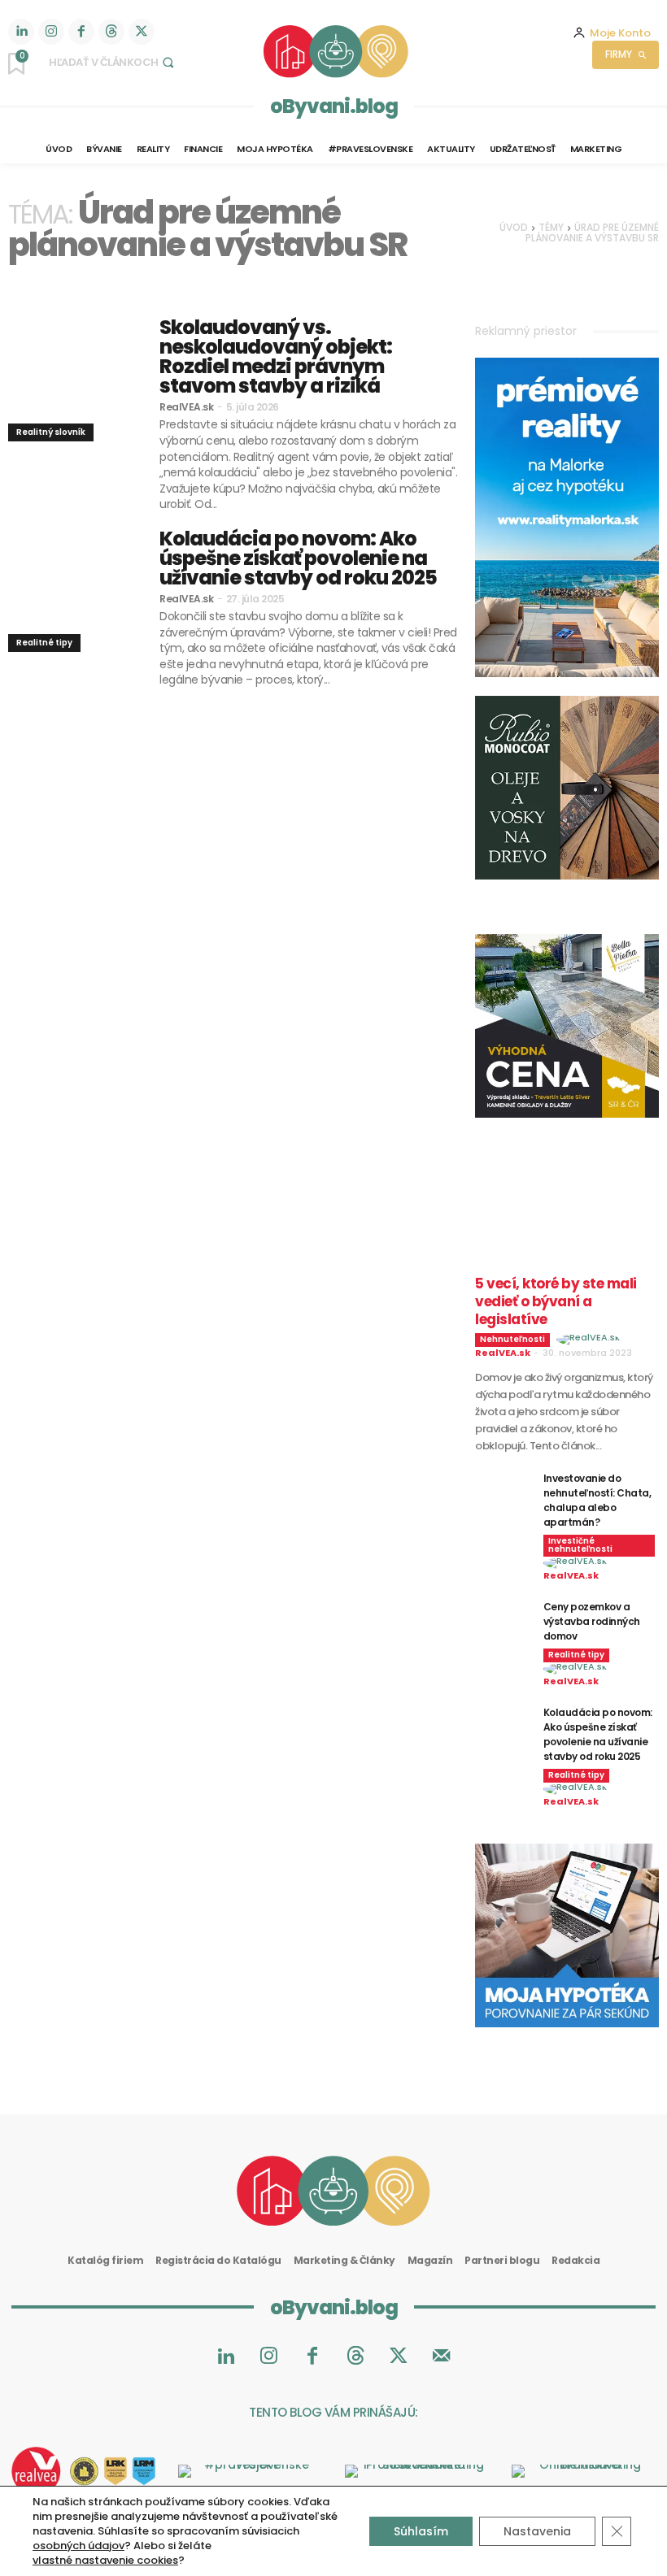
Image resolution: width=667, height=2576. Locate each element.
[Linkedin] (21, 32)
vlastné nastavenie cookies (105, 2561)
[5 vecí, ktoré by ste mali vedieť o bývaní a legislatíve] (567, 1218)
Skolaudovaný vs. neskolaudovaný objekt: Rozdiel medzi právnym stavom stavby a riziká (276, 356)
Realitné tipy (44, 643)
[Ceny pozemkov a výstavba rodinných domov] (503, 1619)
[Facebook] (81, 32)
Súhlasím (421, 2531)
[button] (113, 62)
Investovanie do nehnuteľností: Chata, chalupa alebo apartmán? (597, 1500)
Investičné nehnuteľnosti (580, 1545)
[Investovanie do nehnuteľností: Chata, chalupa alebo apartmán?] (503, 1490)
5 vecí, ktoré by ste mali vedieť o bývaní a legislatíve (556, 1301)
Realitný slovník (51, 432)
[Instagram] (51, 32)
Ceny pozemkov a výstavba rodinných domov (592, 1621)
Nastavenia (537, 2531)
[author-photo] (591, 1340)
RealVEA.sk (186, 407)
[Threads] (111, 32)
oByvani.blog (334, 106)
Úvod (514, 227)
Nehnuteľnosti (512, 1339)
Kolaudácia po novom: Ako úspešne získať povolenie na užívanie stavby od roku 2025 (298, 558)
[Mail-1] (442, 2357)
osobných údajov (78, 2546)
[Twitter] (142, 32)
